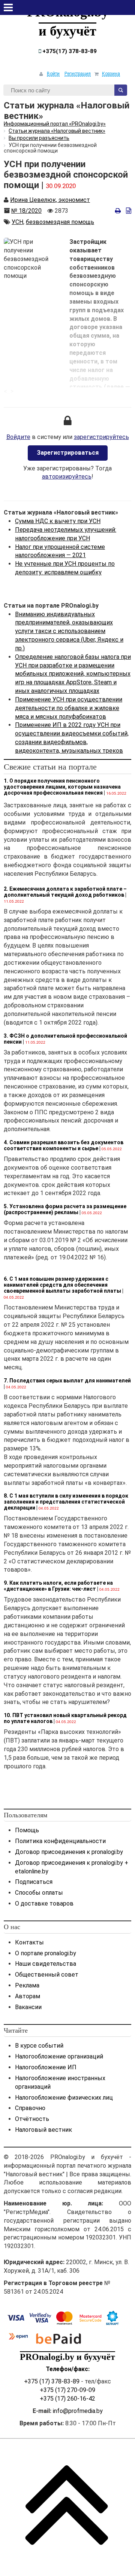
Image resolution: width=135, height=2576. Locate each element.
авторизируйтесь (67, 477)
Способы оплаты (39, 1893)
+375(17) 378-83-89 (69, 51)
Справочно (30, 2108)
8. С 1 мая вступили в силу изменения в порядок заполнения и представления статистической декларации (66, 1502)
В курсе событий (39, 2046)
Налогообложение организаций (59, 2056)
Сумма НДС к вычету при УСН (58, 521)
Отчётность (32, 2119)
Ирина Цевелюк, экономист (50, 200)
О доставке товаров (44, 1903)
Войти (53, 74)
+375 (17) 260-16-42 (67, 2399)
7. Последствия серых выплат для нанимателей (67, 1381)
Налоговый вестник (43, 2130)
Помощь (27, 1830)
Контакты (29, 1942)
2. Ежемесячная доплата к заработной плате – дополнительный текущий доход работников (65, 892)
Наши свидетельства (46, 1964)
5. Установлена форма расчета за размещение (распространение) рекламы (65, 1209)
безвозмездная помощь (60, 222)
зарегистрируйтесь (101, 437)
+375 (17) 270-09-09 (67, 2390)
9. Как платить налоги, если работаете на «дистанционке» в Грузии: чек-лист (58, 1586)
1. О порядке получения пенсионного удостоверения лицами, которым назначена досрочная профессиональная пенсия (62, 787)
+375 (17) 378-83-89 (52, 2381)
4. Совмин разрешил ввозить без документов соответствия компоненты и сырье (64, 1145)
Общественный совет (47, 1975)
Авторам (28, 1996)
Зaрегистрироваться (68, 453)
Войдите (18, 437)
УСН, (18, 222)
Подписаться (34, 1882)
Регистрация (78, 74)
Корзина (111, 74)
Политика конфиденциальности (60, 1841)
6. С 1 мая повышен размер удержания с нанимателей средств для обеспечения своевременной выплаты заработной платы (62, 1285)
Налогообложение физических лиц (64, 2098)
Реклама (27, 1985)
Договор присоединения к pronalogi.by (69, 1852)
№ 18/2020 (26, 211)
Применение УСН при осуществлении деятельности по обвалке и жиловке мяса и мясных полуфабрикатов (69, 708)
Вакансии (28, 2007)
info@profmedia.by (78, 2411)
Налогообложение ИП (46, 2067)
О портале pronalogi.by (46, 1953)
